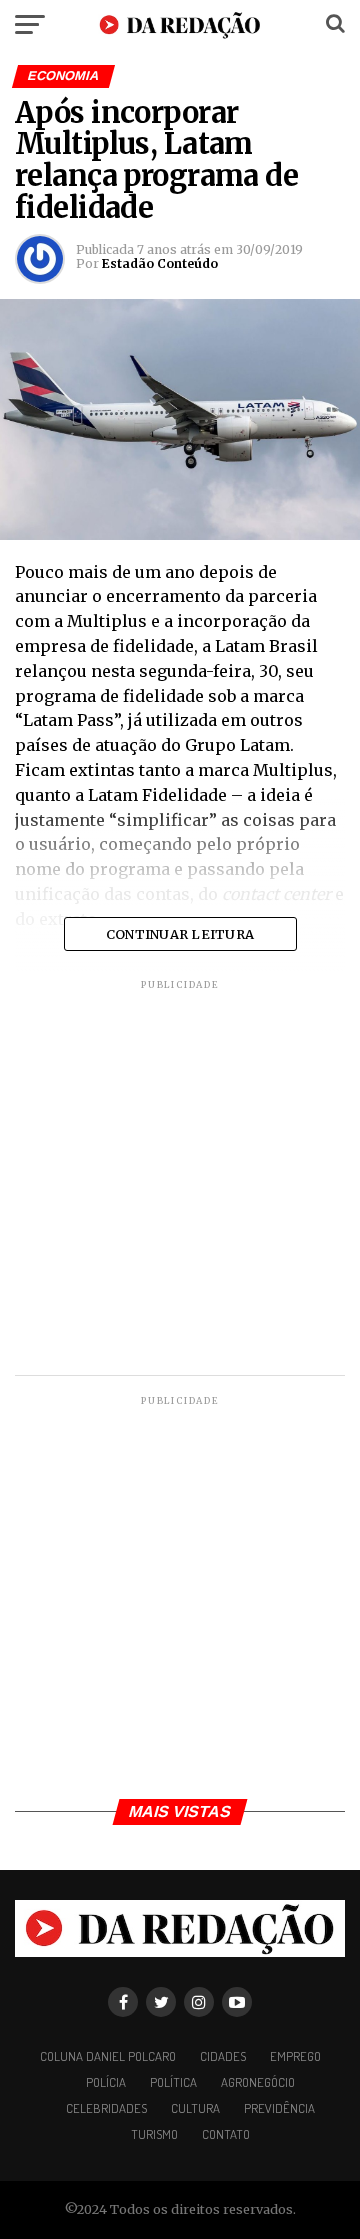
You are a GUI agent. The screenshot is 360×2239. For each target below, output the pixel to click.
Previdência (279, 2108)
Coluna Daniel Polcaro (108, 2056)
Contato (226, 2134)
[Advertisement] (180, 1180)
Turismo (154, 2134)
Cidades (223, 2056)
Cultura (195, 2108)
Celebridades (106, 2108)
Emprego (295, 2056)
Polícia (106, 2082)
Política (173, 2082)
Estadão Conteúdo (160, 263)
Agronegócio (258, 2082)
